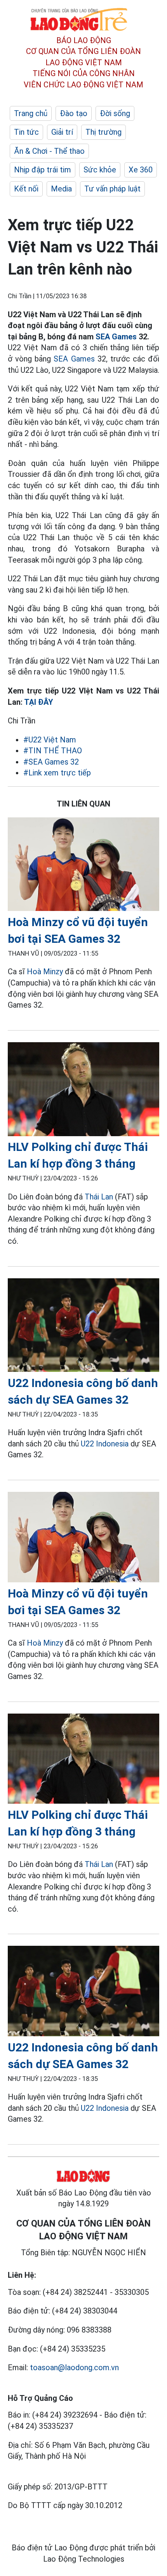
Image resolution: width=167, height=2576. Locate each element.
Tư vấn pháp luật (112, 189)
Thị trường (104, 132)
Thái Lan (99, 1197)
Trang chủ (31, 113)
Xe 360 (141, 170)
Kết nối (26, 189)
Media (61, 189)
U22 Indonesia (105, 1444)
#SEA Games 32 (51, 762)
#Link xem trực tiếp (57, 773)
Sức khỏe (100, 170)
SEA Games (116, 337)
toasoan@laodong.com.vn (74, 2367)
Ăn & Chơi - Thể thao (49, 151)
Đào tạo (74, 113)
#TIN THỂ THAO (53, 751)
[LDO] (83, 866)
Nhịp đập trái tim (43, 170)
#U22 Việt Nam (50, 740)
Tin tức (26, 132)
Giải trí (62, 132)
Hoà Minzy (45, 972)
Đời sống (115, 113)
